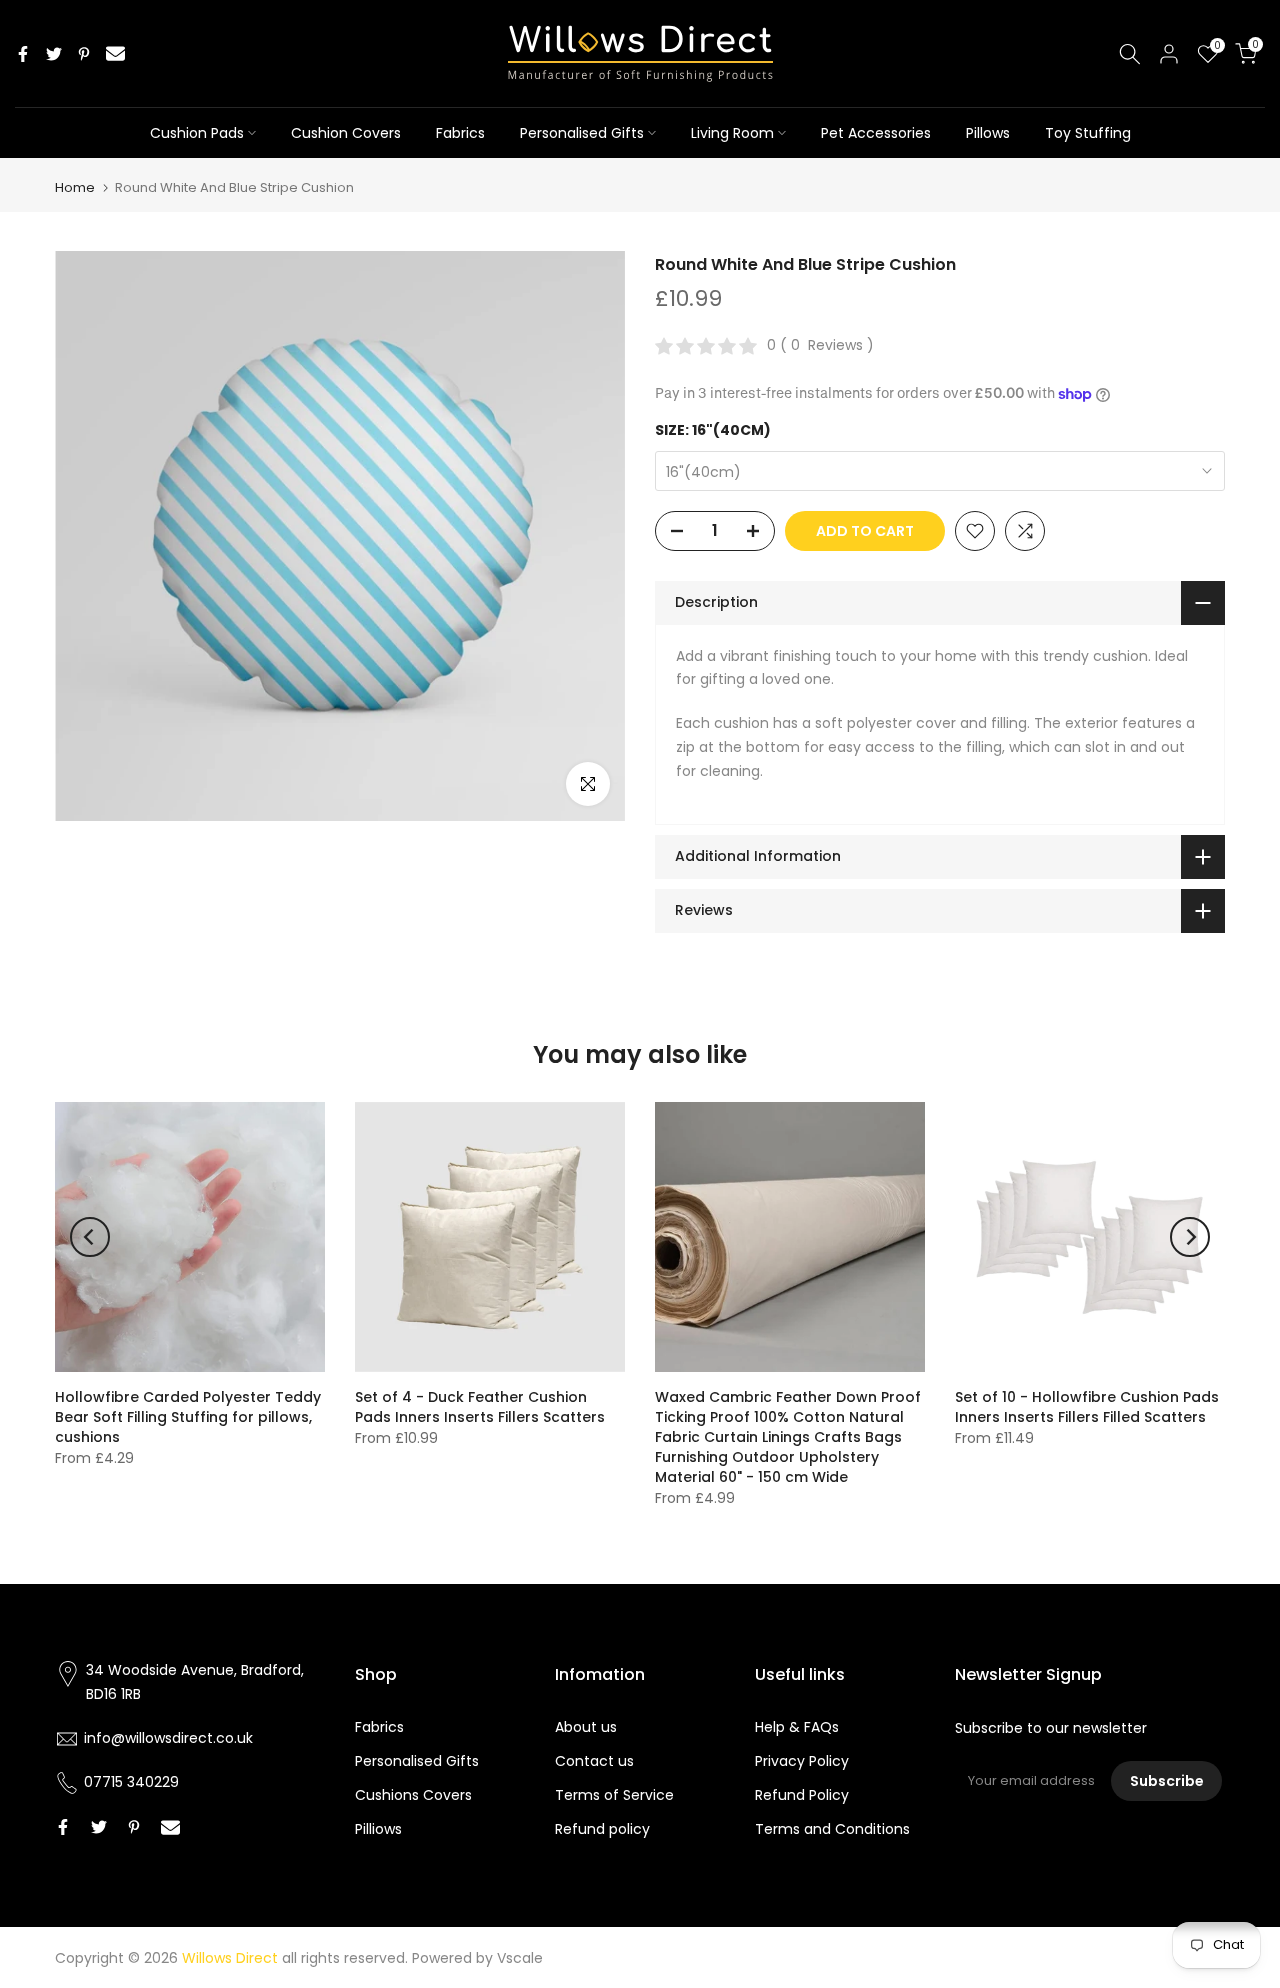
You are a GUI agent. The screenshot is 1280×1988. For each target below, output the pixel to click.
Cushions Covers (413, 1795)
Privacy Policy (802, 1761)
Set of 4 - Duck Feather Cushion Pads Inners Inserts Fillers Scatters (480, 1407)
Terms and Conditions (832, 1829)
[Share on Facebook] (23, 54)
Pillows (988, 133)
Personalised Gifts (582, 133)
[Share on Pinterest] (84, 54)
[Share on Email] (115, 54)
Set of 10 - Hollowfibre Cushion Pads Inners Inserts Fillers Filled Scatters (1087, 1407)
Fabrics (460, 133)
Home (75, 187)
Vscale (520, 1958)
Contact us (594, 1761)
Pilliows (378, 1829)
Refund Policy (802, 1795)
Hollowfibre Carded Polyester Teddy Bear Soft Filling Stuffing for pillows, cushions (188, 1417)
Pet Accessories (876, 133)
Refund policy (602, 1829)
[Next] (1190, 1237)
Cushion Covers (346, 133)
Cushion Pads (197, 133)
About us (586, 1727)
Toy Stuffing (1088, 133)
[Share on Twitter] (54, 54)
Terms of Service (614, 1795)
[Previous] (90, 1237)
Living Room (732, 133)
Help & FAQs (797, 1727)
